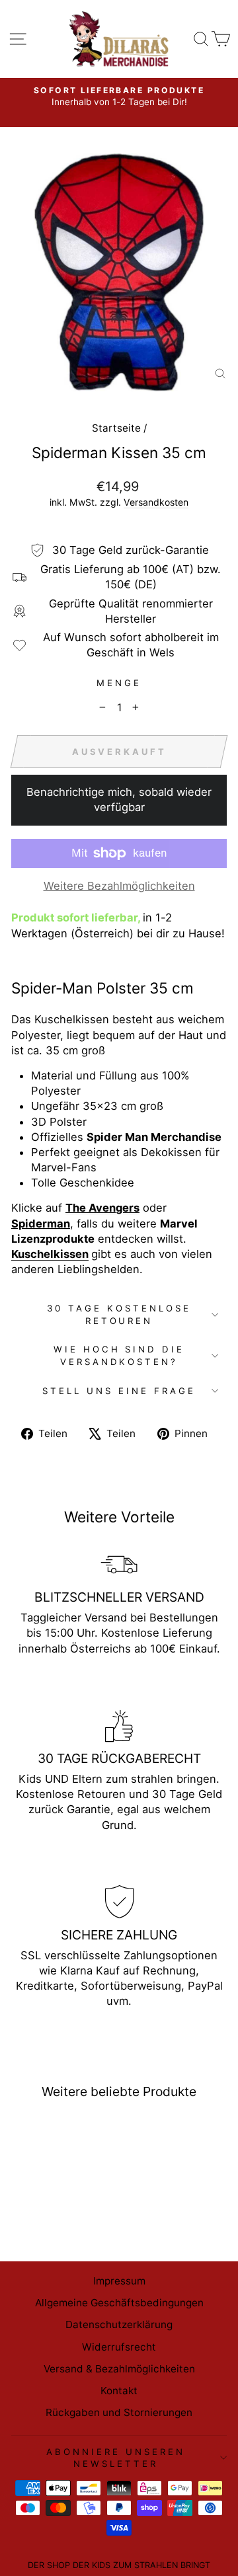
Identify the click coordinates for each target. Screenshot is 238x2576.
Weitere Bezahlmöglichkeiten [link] (119, 886)
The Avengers (102, 1208)
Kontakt (119, 2391)
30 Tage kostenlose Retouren (119, 1314)
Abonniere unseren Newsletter (116, 2458)
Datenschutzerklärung (119, 2324)
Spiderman (41, 1224)
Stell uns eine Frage (119, 1391)
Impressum (119, 2281)
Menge (119, 683)
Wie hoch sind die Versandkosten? (119, 1355)
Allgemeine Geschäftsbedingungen (119, 2303)
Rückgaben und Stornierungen (119, 2412)
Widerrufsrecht (119, 2347)
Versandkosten (156, 502)
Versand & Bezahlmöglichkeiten (119, 2369)
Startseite (116, 428)
